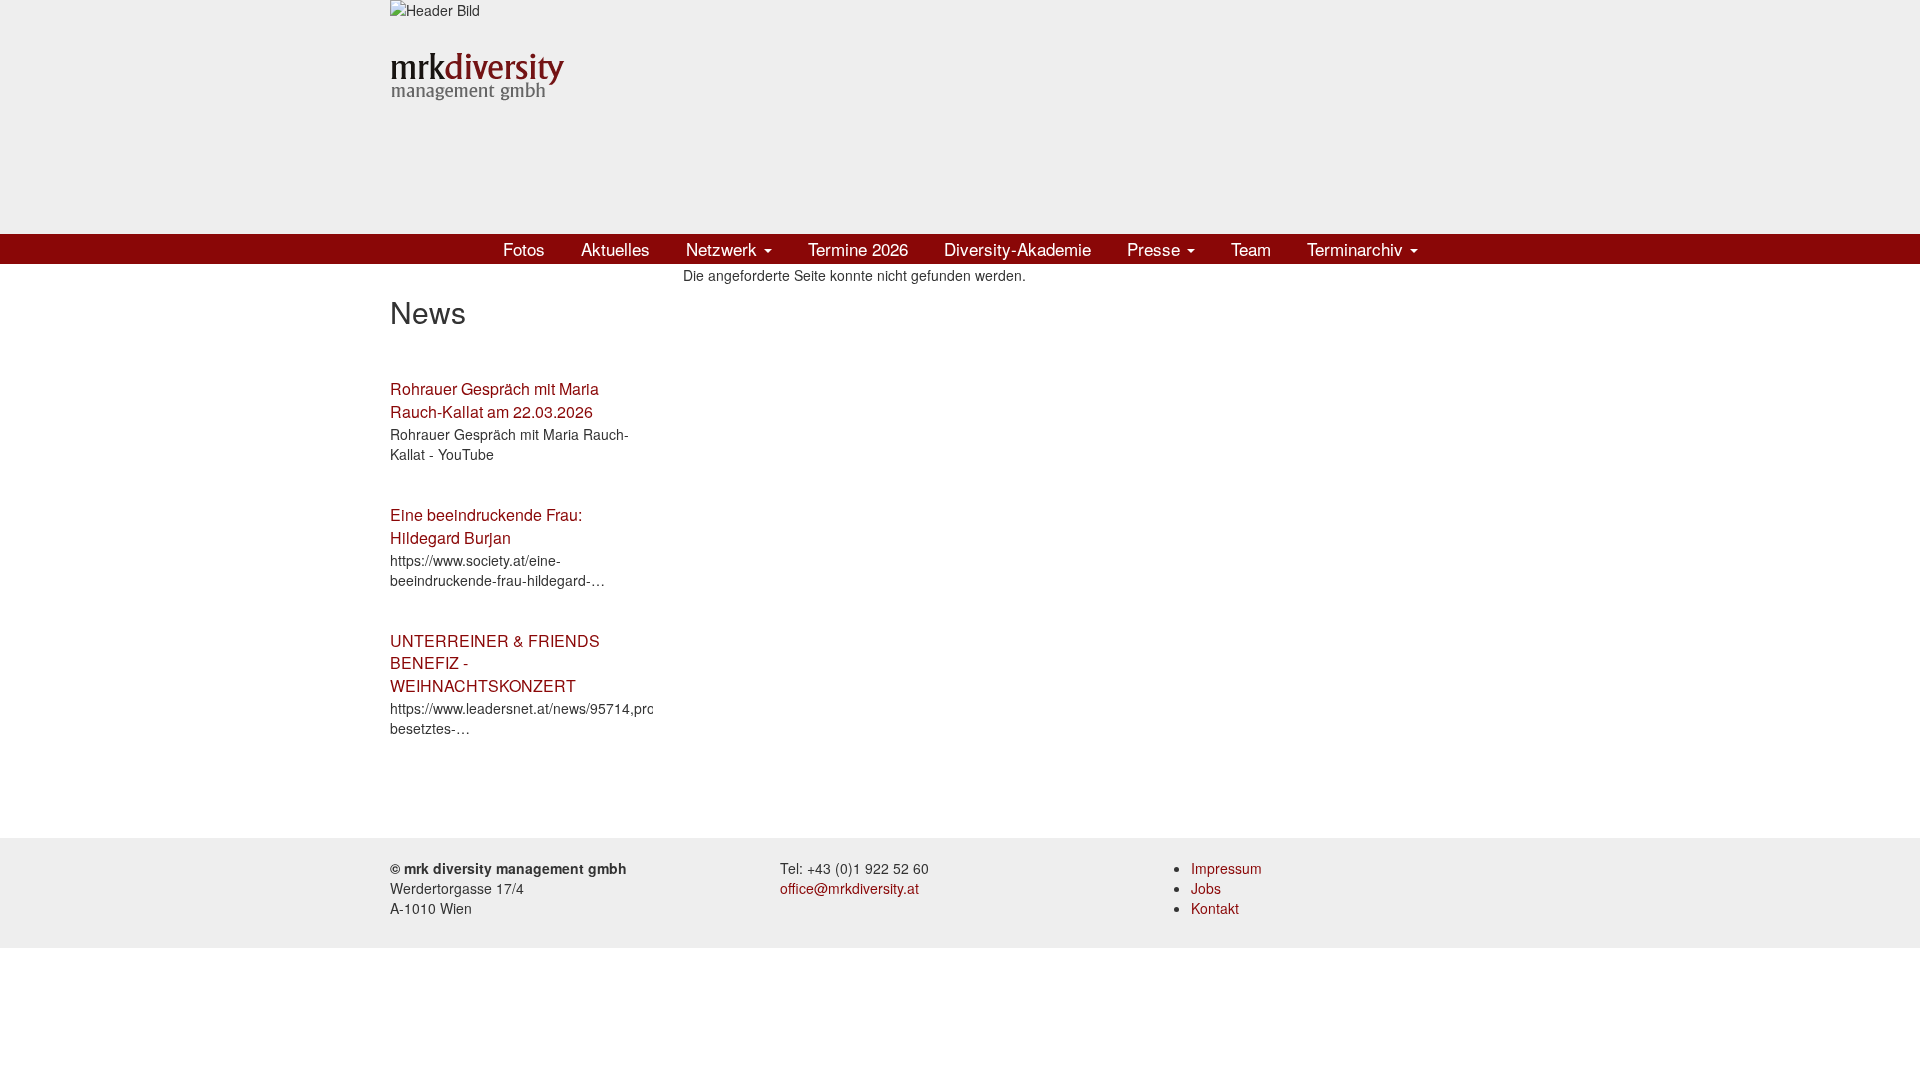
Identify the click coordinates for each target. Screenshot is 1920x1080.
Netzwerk (724, 248)
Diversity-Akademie (1017, 248)
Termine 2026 (858, 248)
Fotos (524, 248)
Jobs (1206, 888)
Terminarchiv (1357, 248)
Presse (1156, 248)
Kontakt (1215, 908)
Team (1251, 248)
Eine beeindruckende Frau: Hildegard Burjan (486, 526)
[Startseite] (477, 75)
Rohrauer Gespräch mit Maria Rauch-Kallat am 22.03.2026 (494, 400)
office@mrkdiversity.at (849, 888)
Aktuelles (615, 248)
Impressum (1226, 868)
